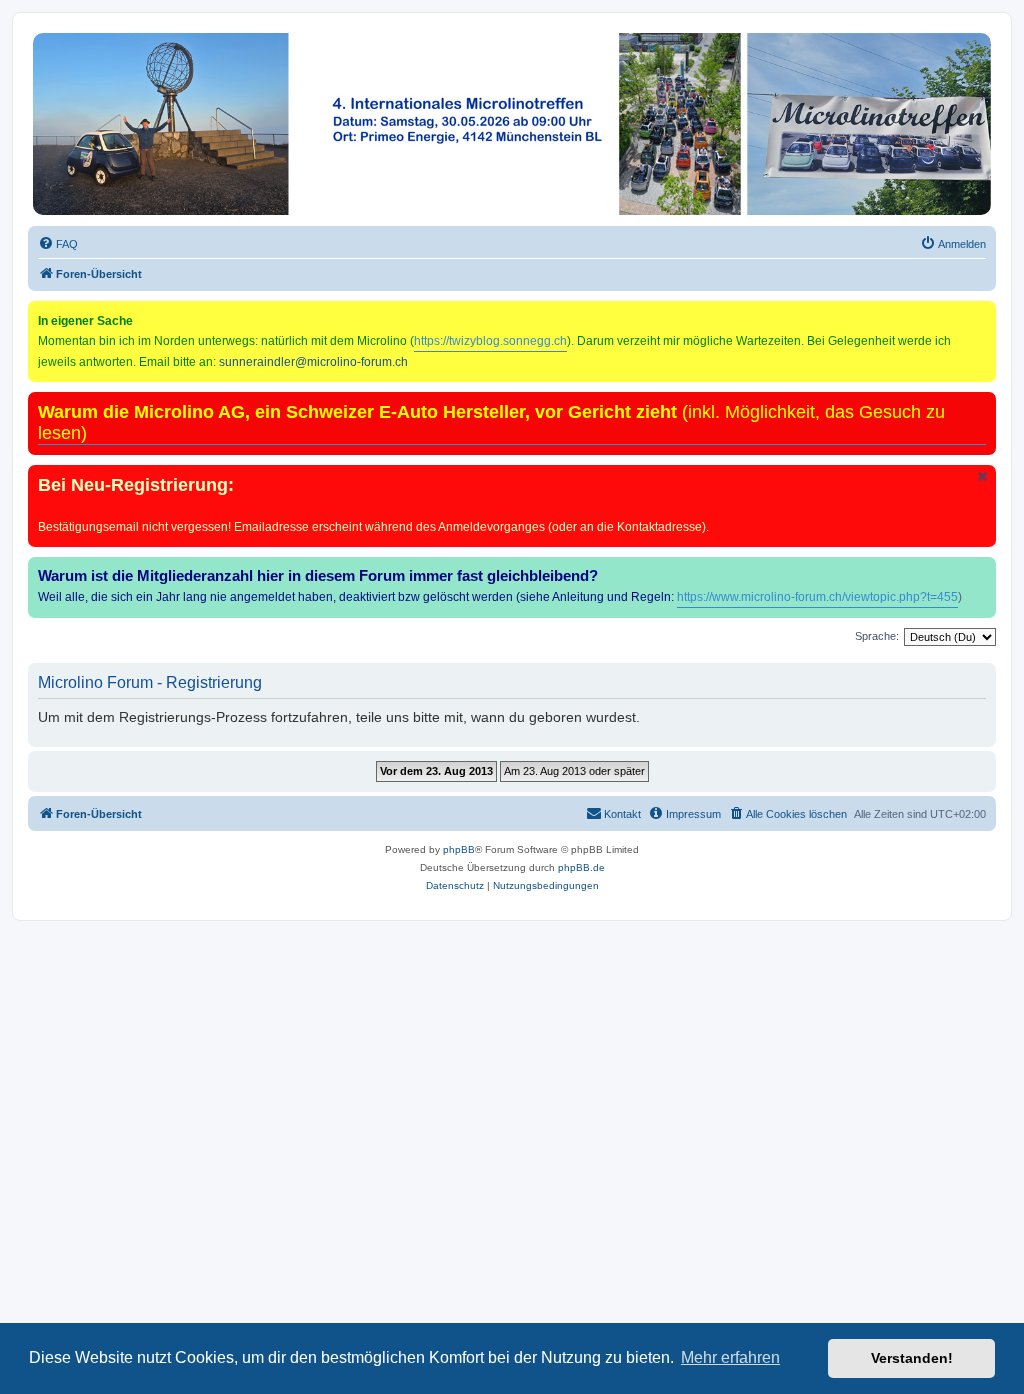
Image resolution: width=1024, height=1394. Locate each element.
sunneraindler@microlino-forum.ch (313, 362)
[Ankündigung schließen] (983, 476)
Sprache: (877, 636)
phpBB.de (581, 867)
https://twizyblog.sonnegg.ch (490, 341)
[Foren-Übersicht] (512, 124)
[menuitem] (58, 244)
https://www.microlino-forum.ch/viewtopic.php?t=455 (817, 597)
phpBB (459, 849)
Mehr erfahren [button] (730, 1357)
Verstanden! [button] (912, 1358)
